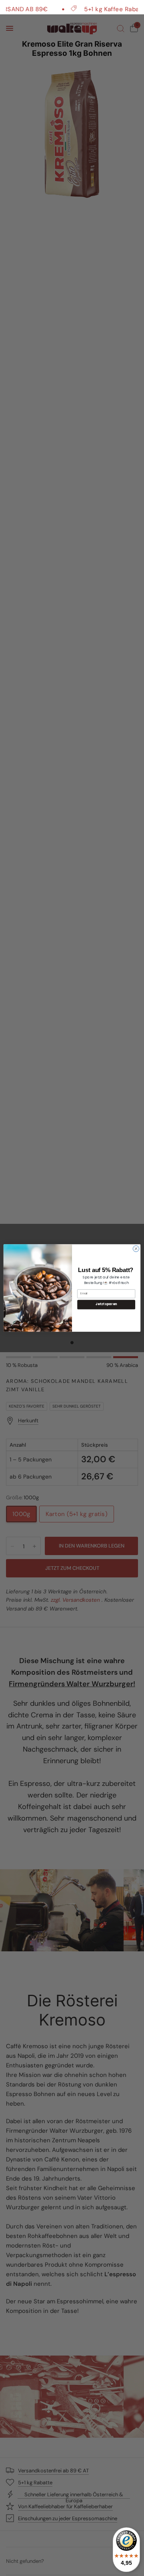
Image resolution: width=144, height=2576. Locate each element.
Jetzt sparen (106, 1305)
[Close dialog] (136, 1249)
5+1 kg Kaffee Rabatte (101, 9)
